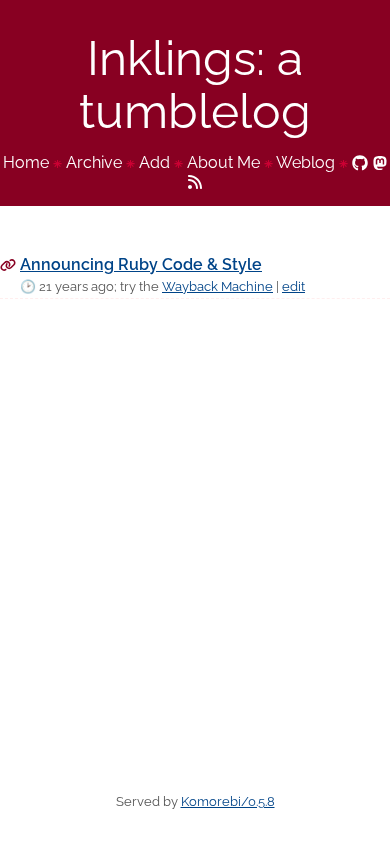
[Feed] (195, 180)
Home (26, 162)
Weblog (305, 162)
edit (293, 286)
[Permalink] (8, 264)
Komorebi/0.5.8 (228, 801)
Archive (94, 162)
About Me (223, 162)
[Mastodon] (380, 162)
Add (154, 162)
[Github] (360, 162)
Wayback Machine (217, 286)
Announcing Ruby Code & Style (141, 264)
